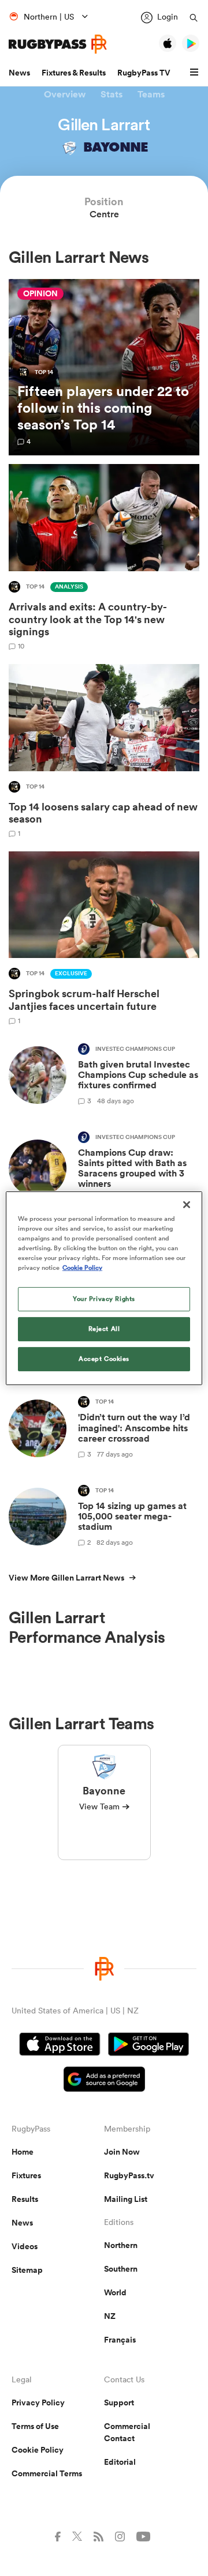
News (19, 73)
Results (25, 2199)
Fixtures (26, 2175)
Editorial (120, 2462)
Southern (121, 2269)
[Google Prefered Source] (104, 2081)
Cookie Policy (38, 2450)
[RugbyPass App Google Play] (148, 2046)
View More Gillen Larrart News (66, 1578)
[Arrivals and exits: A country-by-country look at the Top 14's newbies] (104, 557)
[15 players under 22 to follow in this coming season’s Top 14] (104, 367)
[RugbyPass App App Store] (60, 2046)
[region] (104, 1288)
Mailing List (126, 2199)
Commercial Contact (127, 2432)
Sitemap (27, 2270)
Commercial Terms (47, 2473)
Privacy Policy (38, 2402)
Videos (25, 2246)
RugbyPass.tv (129, 2175)
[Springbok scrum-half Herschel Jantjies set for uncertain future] (104, 938)
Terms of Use (35, 2426)
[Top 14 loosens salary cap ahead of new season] (104, 750)
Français (120, 2340)
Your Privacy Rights (104, 1299)
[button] (196, 73)
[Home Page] (58, 44)
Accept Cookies (104, 1359)
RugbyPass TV (144, 73)
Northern (121, 2245)
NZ (110, 2316)
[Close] (187, 1204)
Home (23, 2152)
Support (119, 2402)
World (115, 2292)
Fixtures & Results (74, 73)
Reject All (104, 1329)
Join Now (122, 2152)
